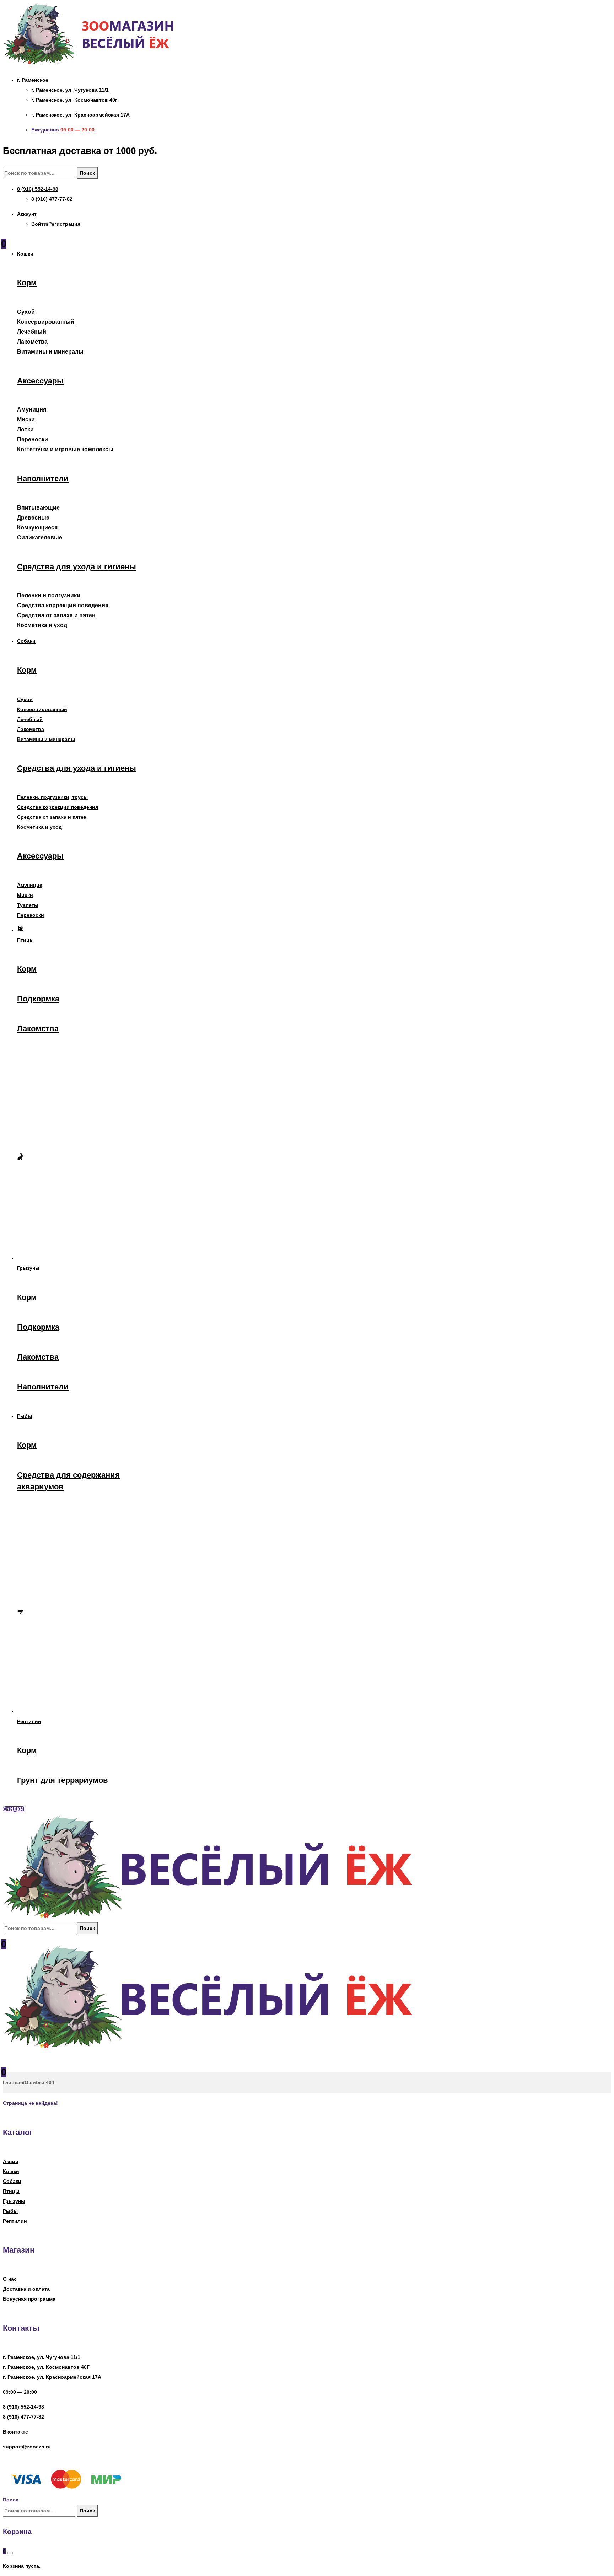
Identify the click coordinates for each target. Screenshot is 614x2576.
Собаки (12, 2181)
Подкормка (38, 999)
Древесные (33, 518)
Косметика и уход (42, 625)
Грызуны (14, 2201)
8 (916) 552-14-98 (23, 2407)
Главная (13, 2082)
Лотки (25, 429)
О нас (10, 2279)
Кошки (11, 2171)
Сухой (26, 312)
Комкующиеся (37, 528)
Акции (11, 2161)
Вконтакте (15, 2432)
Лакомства (32, 342)
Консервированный (46, 322)
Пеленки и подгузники (49, 595)
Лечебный (32, 332)
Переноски (33, 439)
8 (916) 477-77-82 (23, 2417)
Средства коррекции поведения (63, 605)
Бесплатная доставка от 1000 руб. (80, 151)
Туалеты (28, 905)
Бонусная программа (29, 2299)
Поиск (87, 173)
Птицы (11, 2191)
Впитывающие (38, 508)
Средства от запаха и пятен (56, 615)
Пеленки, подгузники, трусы (52, 797)
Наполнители (43, 478)
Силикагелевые (40, 537)
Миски (26, 420)
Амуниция (32, 410)
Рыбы (10, 2211)
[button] (14, 1809)
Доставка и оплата (26, 2289)
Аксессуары (40, 381)
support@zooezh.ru (27, 2447)
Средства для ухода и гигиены (77, 567)
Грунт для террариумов (63, 1780)
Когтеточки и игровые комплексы (65, 449)
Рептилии (15, 2221)
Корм (27, 283)
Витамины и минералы (50, 352)
